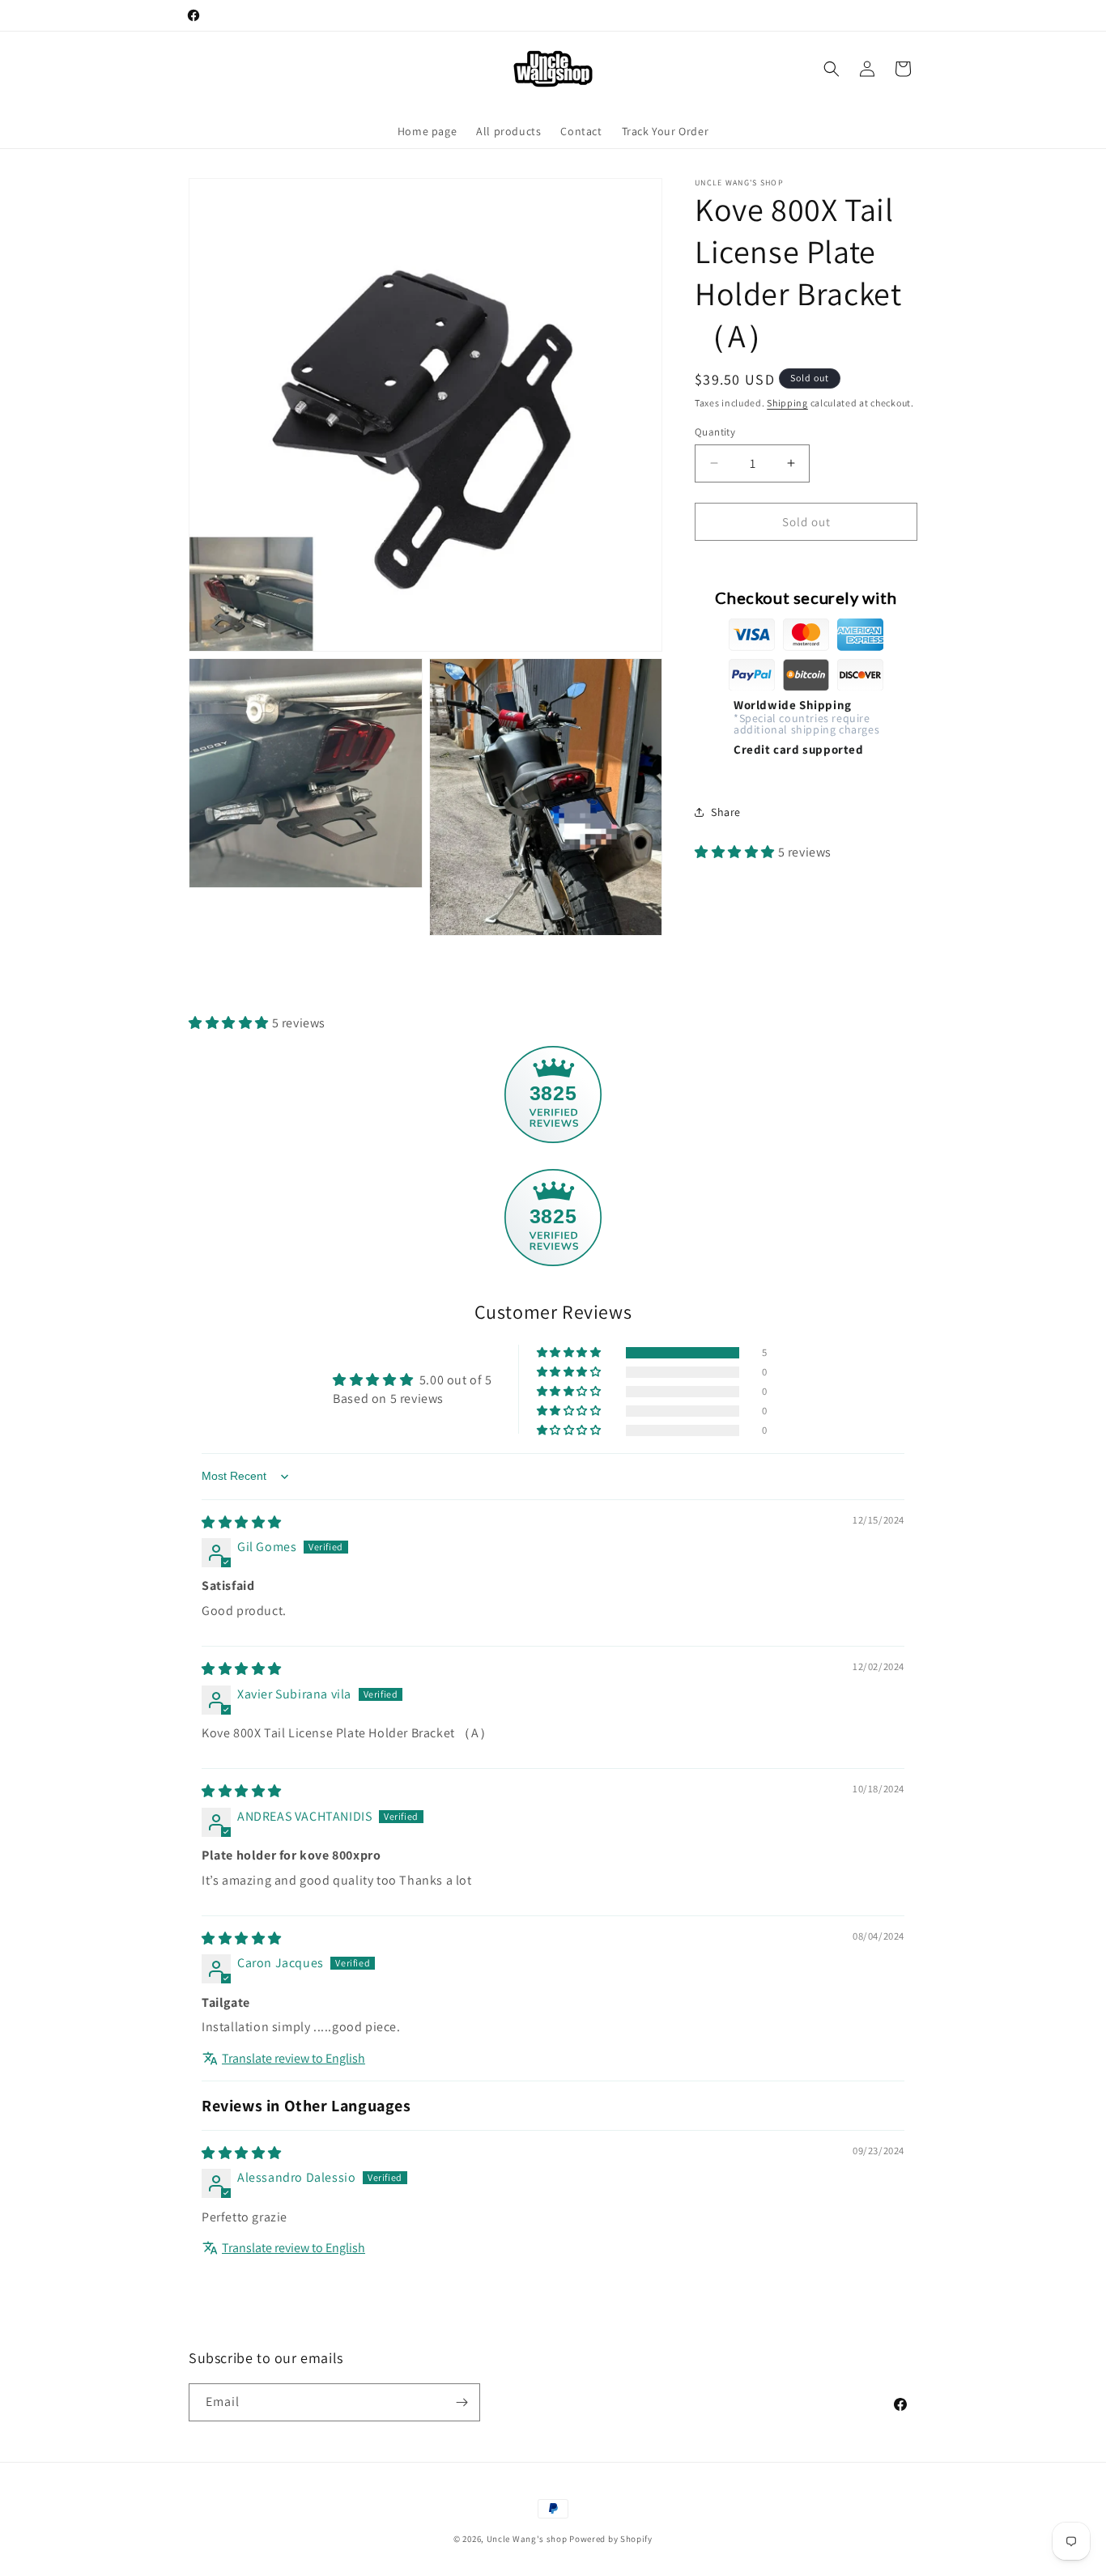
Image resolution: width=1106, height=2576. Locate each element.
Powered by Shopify (611, 2539)
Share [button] (726, 811)
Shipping (787, 403)
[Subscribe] (462, 2402)
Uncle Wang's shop (527, 2539)
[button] (832, 69)
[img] (242, 1522)
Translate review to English (294, 2058)
